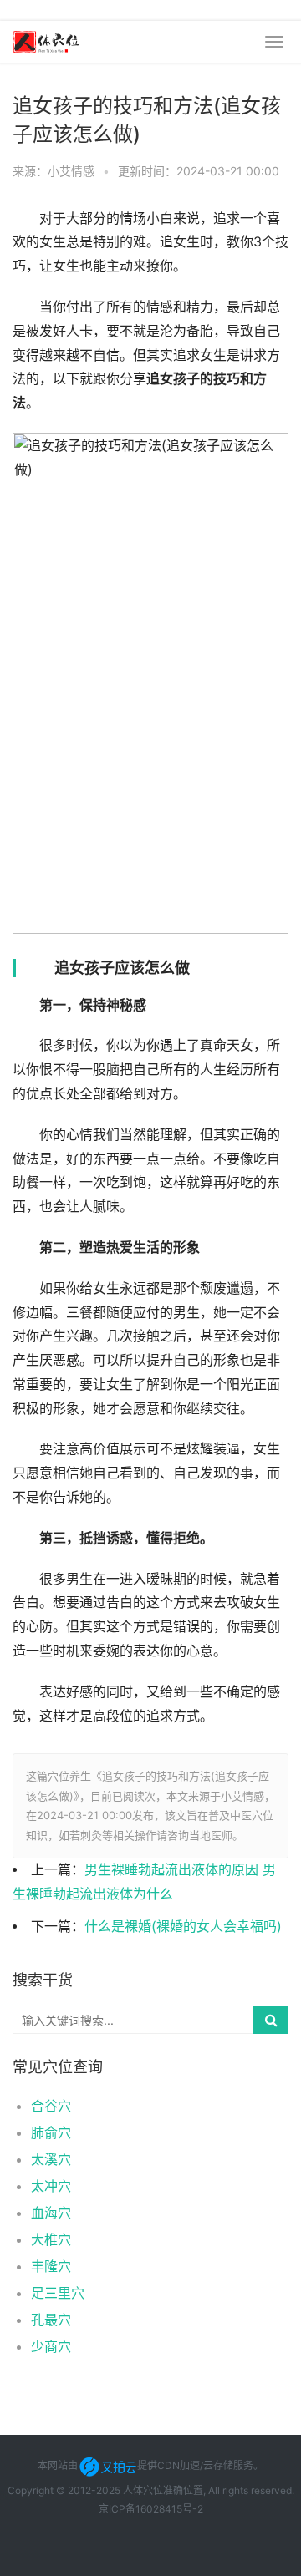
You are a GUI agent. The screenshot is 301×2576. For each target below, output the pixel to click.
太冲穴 (51, 2186)
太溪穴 (51, 2159)
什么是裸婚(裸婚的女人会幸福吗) (183, 1927)
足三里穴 (58, 2293)
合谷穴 (51, 2106)
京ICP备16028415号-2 (151, 2509)
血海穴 (51, 2213)
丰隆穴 (51, 2266)
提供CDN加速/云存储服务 (195, 2465)
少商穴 (51, 2346)
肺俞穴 (51, 2132)
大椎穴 (51, 2239)
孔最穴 (51, 2320)
